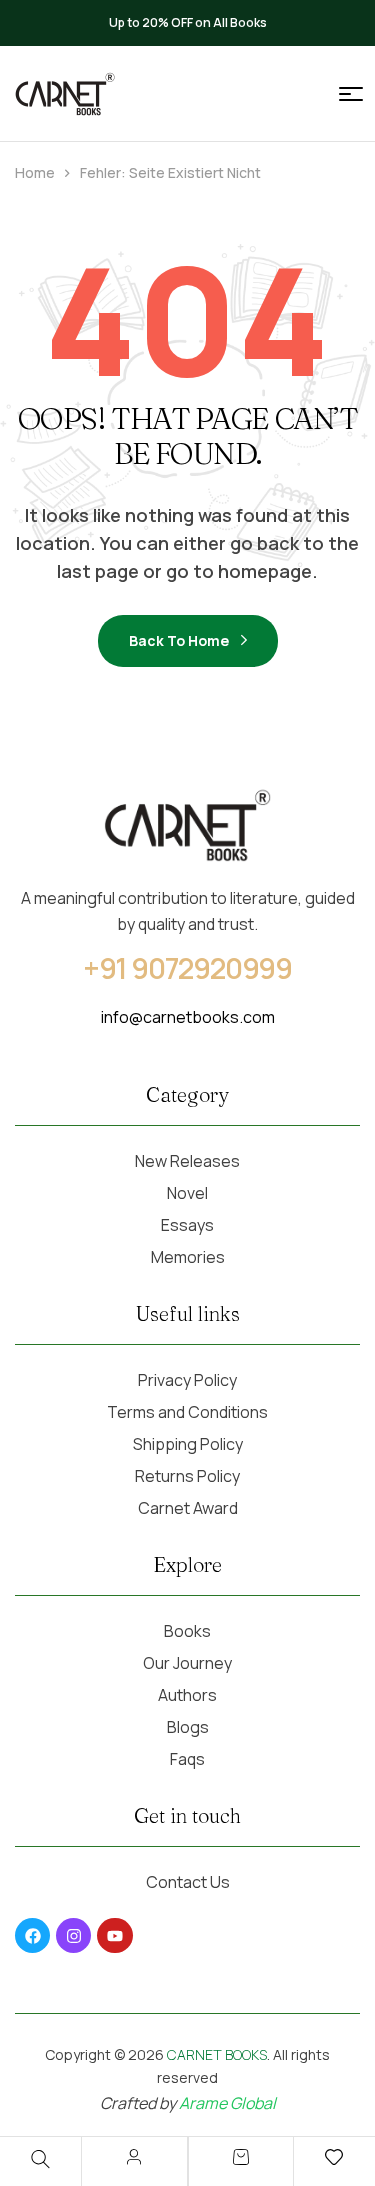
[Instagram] (73, 1935)
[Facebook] (32, 1935)
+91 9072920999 (188, 968)
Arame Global (227, 2103)
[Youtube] (114, 1935)
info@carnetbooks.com (188, 1017)
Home (35, 172)
